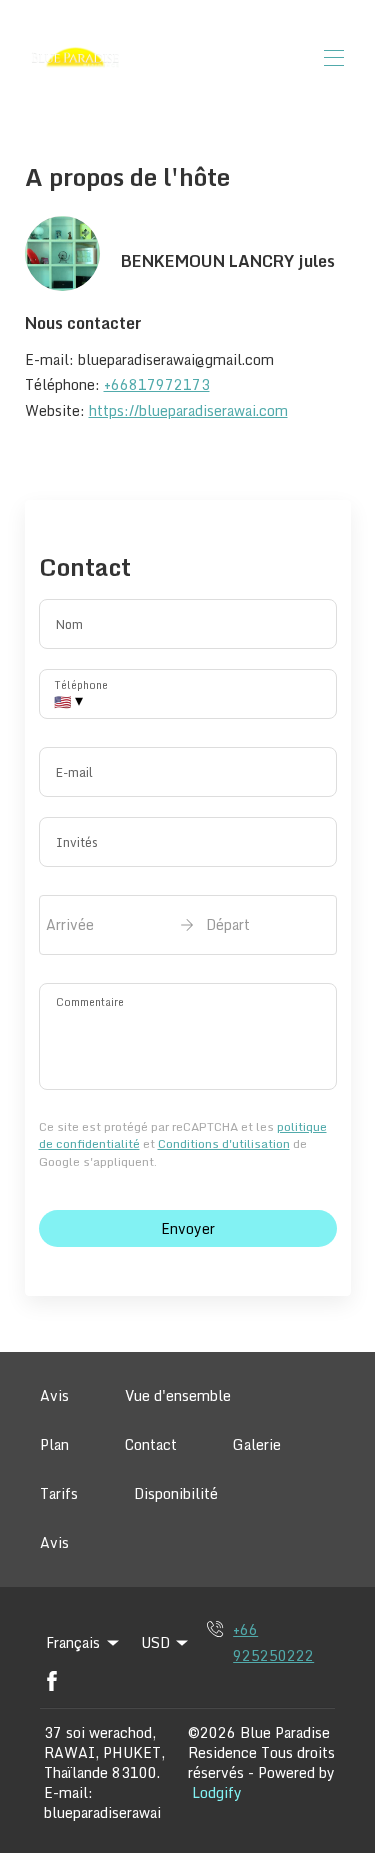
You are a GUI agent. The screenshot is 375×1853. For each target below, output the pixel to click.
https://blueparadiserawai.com (188, 410)
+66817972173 (157, 384)
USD (155, 1642)
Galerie (257, 1444)
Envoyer (188, 1228)
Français (73, 1642)
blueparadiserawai (102, 1813)
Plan (54, 1444)
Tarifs (59, 1493)
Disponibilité (176, 1493)
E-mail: (68, 1793)
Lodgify (217, 1793)
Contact (151, 1444)
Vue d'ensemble (178, 1395)
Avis (54, 1395)
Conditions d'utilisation (224, 1143)
